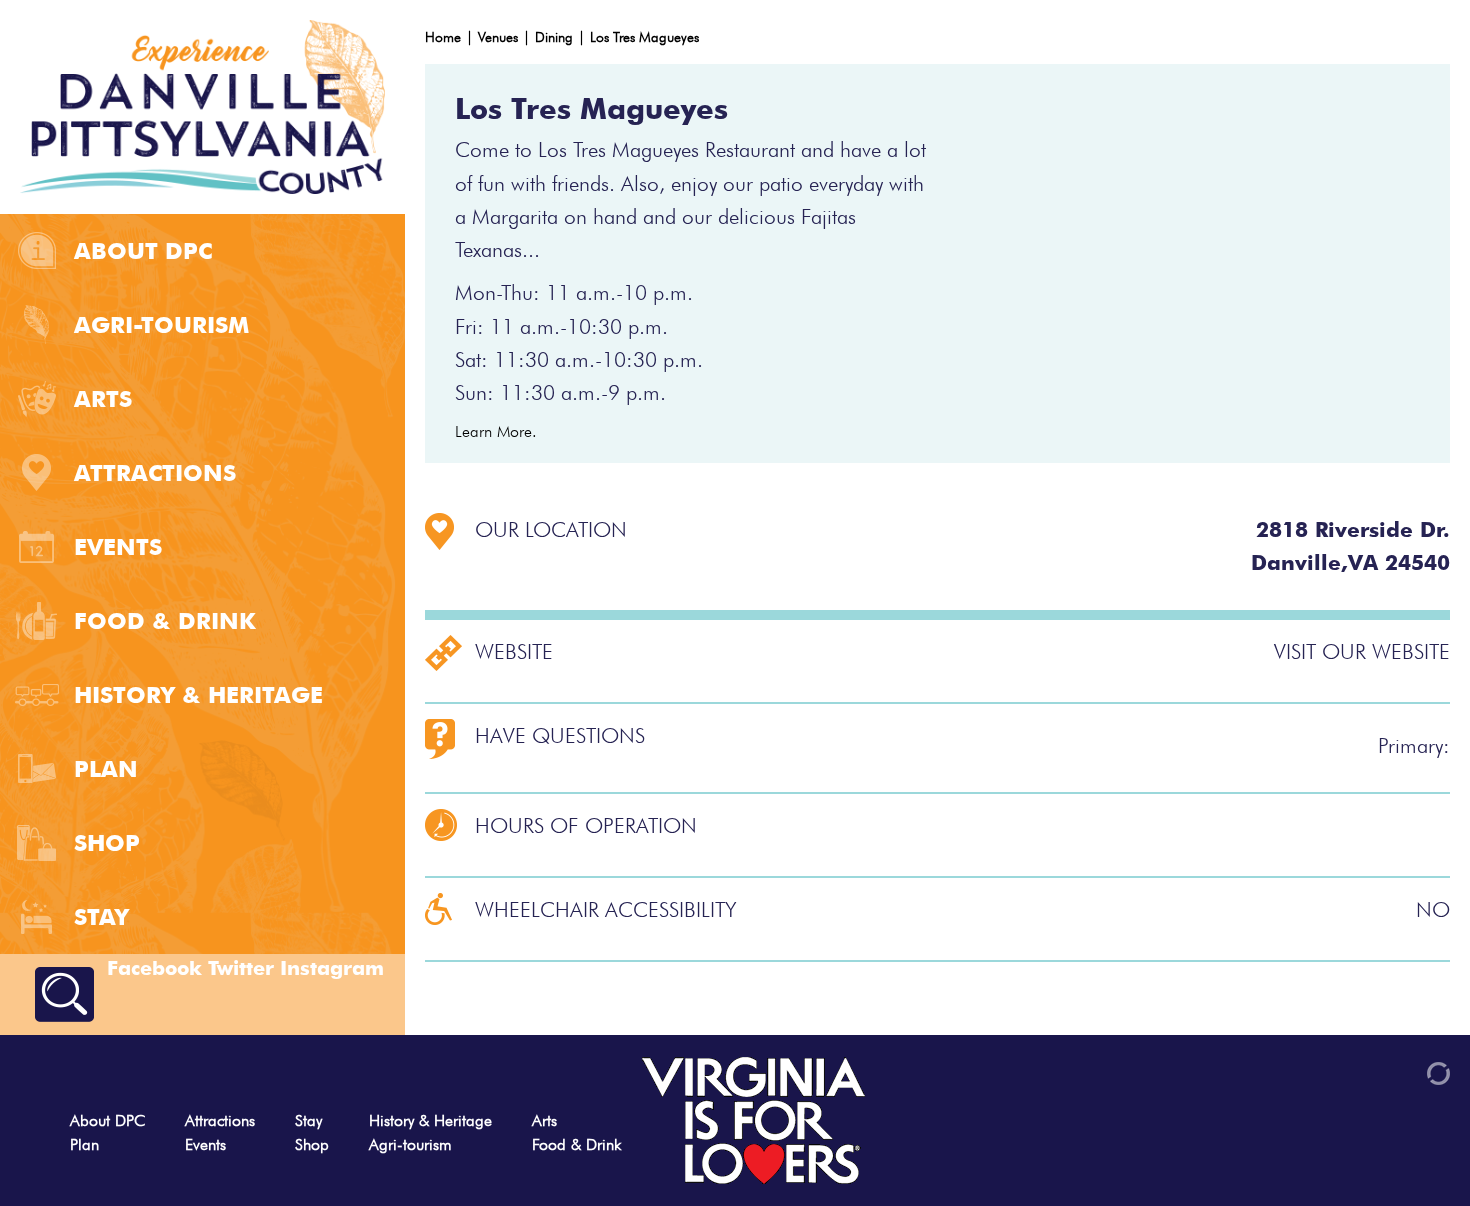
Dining (554, 37)
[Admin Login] (1404, 1071)
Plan (106, 768)
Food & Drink (165, 620)
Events (118, 546)
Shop (107, 842)
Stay (101, 916)
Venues (498, 37)
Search (64, 994)
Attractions (155, 472)
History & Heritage (198, 694)
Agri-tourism (161, 324)
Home (443, 37)
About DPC (143, 250)
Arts (103, 398)
